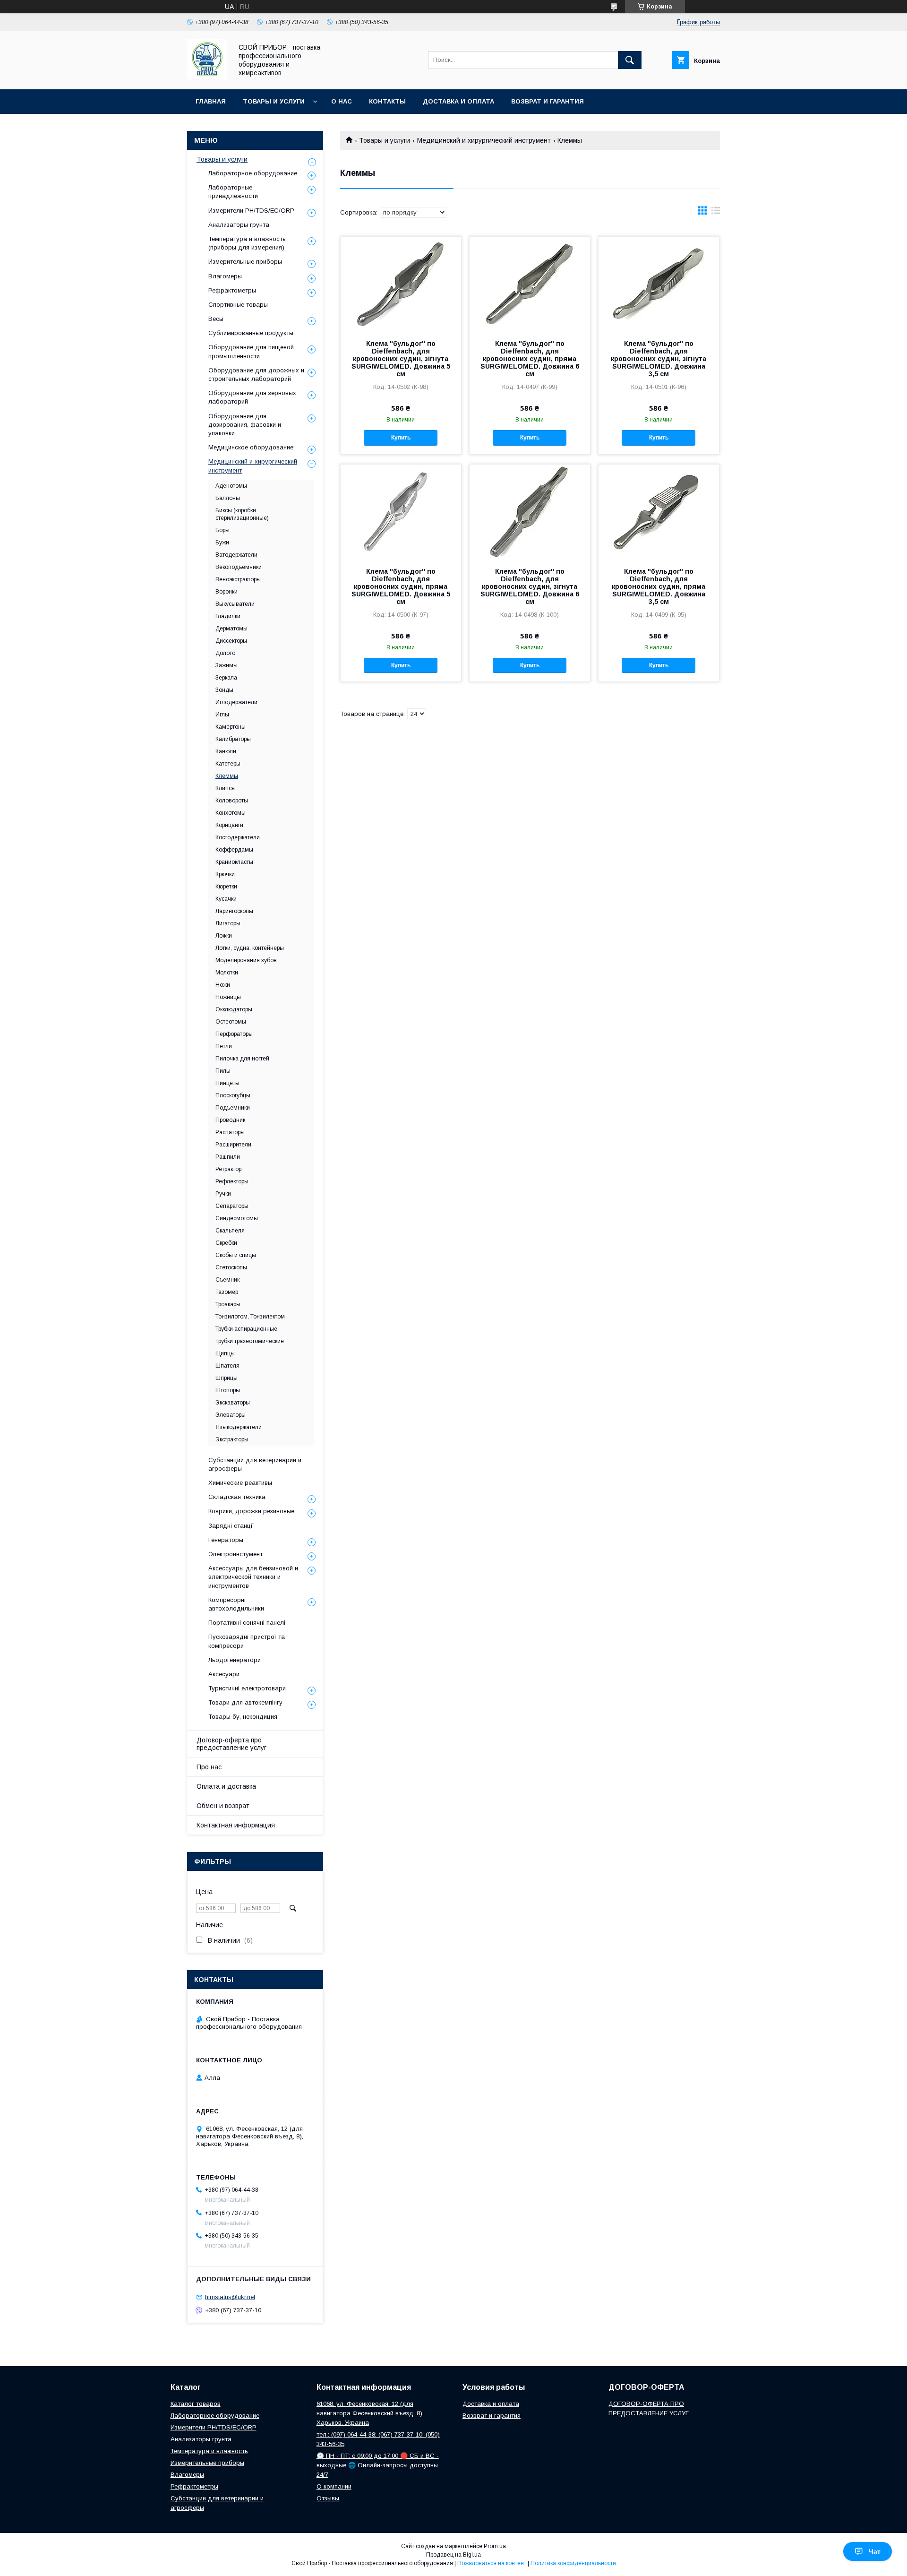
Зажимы (227, 665)
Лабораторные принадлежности (233, 192)
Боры (222, 530)
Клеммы (227, 776)
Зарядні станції (231, 1526)
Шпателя (227, 1366)
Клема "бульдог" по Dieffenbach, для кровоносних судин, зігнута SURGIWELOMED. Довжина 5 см (401, 359)
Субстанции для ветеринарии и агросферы (255, 1464)
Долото (225, 653)
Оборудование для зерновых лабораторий (252, 397)
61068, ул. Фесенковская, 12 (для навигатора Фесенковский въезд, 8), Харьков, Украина (370, 2413)
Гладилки (228, 616)
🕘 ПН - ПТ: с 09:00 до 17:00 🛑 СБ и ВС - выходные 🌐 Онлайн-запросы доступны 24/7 (378, 2465)
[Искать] (630, 60)
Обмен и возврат (223, 1806)
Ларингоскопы (234, 911)
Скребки (226, 1243)
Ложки (224, 936)
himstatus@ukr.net (230, 2297)
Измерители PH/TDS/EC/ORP (251, 211)
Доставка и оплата (458, 101)
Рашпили (228, 1157)
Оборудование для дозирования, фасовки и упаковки (245, 425)
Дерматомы (231, 629)
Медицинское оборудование (251, 447)
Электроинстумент (235, 1554)
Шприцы (227, 1378)
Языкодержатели (239, 1427)
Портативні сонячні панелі (247, 1623)
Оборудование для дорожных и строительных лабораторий (256, 375)
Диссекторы (231, 641)
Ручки (223, 1194)
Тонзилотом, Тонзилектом (250, 1317)
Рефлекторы (232, 1181)
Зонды (224, 690)
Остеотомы (231, 1022)
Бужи (222, 543)
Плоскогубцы (233, 1095)
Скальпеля (230, 1231)
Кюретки (226, 887)
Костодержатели (238, 837)
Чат (875, 2551)
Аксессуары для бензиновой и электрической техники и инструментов (253, 1577)
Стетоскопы (231, 1267)
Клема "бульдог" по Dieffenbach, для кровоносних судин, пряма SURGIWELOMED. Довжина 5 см (401, 586)
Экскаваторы (233, 1403)
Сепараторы (232, 1206)
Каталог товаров (196, 2404)
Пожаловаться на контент (492, 2563)
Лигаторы (228, 923)
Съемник (227, 1280)
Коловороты (232, 801)
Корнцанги (229, 825)
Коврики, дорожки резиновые (251, 1511)
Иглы (222, 715)
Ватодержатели (236, 555)
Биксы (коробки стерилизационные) (242, 514)
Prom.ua (495, 2546)
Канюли (226, 751)
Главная (211, 101)
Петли (224, 1046)
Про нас (209, 1767)
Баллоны (228, 498)
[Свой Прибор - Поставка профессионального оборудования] (207, 77)
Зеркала (226, 678)
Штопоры (228, 1390)
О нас (342, 101)
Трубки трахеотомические (250, 1341)
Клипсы (226, 788)
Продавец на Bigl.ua (453, 2555)
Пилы (223, 1071)
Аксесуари (224, 1674)
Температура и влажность (209, 2451)
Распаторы (230, 1132)
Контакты (387, 101)
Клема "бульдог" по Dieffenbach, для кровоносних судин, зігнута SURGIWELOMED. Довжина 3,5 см (659, 359)
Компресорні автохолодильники (236, 1604)
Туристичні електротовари (247, 1688)
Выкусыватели (235, 604)
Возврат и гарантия (548, 101)
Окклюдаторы (234, 1009)
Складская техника (237, 1497)
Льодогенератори (235, 1660)
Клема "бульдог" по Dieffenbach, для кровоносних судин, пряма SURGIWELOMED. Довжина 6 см (530, 359)
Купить (401, 438)
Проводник (230, 1120)
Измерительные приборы (245, 262)
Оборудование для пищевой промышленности (251, 351)
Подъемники (233, 1108)
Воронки (227, 592)
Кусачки (226, 899)
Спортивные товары (238, 305)
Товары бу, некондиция (243, 1717)
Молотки (227, 973)
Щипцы (225, 1353)
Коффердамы (234, 850)
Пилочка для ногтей (242, 1059)
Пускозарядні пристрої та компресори (247, 1641)
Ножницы (228, 997)
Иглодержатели (236, 702)
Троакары (228, 1304)
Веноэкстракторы (238, 579)
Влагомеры (225, 276)
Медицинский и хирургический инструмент (484, 140)
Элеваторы (231, 1415)
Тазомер (227, 1292)
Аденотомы (231, 486)
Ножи (223, 985)
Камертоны (231, 727)
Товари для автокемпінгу (245, 1702)
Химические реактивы (240, 1483)
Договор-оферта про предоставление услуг (231, 1744)
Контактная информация (236, 1825)
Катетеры (228, 764)
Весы (216, 319)
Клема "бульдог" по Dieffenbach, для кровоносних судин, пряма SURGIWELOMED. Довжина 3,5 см (659, 586)
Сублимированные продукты (251, 333)
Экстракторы (232, 1439)
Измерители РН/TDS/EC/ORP (214, 2427)
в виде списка (716, 213)
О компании (334, 2486)
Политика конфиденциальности (573, 2563)
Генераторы (226, 1540)
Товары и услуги (274, 101)
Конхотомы (231, 813)
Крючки (225, 874)
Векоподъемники (239, 567)
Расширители (233, 1145)
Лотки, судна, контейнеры (250, 948)
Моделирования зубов (246, 960)
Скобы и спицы (236, 1255)
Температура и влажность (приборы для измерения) (247, 243)
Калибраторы (233, 739)
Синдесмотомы (237, 1218)
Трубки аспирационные (246, 1329)
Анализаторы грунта (239, 225)
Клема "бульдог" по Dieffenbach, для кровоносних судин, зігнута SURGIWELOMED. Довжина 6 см (530, 586)
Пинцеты (227, 1083)
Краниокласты (234, 862)
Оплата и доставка (226, 1786)
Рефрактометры (232, 290)
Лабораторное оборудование (253, 173)
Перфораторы (234, 1034)
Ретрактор (228, 1169)
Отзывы (328, 2498)
